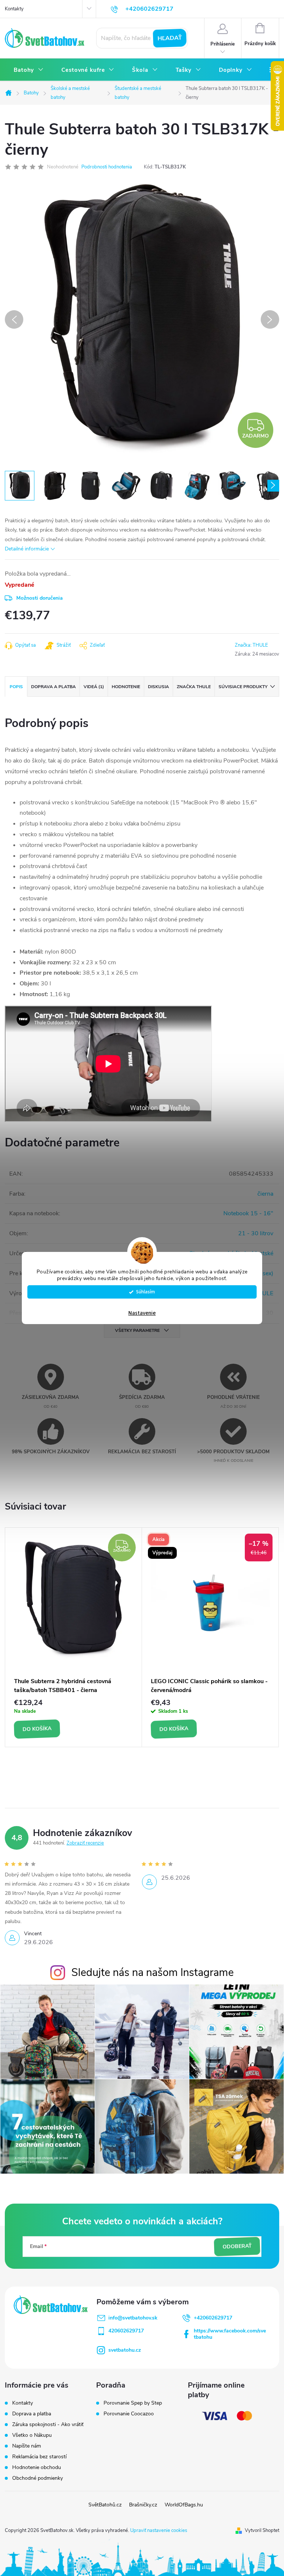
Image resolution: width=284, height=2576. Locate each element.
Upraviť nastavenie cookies (159, 2530)
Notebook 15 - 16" (248, 1213)
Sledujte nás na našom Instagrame (153, 1972)
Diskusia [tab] (158, 687)
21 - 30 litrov (256, 1233)
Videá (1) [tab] (94, 687)
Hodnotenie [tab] (126, 687)
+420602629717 (213, 2318)
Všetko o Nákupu (32, 2435)
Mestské (263, 1253)
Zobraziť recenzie (85, 1843)
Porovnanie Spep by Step (133, 2403)
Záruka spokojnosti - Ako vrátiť (48, 2424)
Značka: (251, 645)
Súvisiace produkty (243, 687)
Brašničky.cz (143, 2505)
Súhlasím (146, 1292)
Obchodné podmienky (38, 2478)
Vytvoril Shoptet (262, 2530)
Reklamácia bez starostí (39, 2457)
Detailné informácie (27, 549)
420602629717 (126, 2331)
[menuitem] (29, 70)
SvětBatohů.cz (105, 2505)
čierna (265, 1194)
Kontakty (14, 9)
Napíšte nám (27, 2446)
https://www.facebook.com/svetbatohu (230, 2334)
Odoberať (237, 2247)
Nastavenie (142, 1313)
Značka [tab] (194, 687)
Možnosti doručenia (40, 598)
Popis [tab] (16, 687)
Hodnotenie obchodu (37, 2467)
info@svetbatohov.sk (133, 2318)
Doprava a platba (32, 2414)
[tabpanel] (74, 1637)
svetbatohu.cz (125, 2350)
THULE (264, 1293)
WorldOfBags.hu (184, 2505)
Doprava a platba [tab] (53, 687)
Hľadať (170, 38)
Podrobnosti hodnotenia (107, 167)
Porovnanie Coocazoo (129, 2414)
